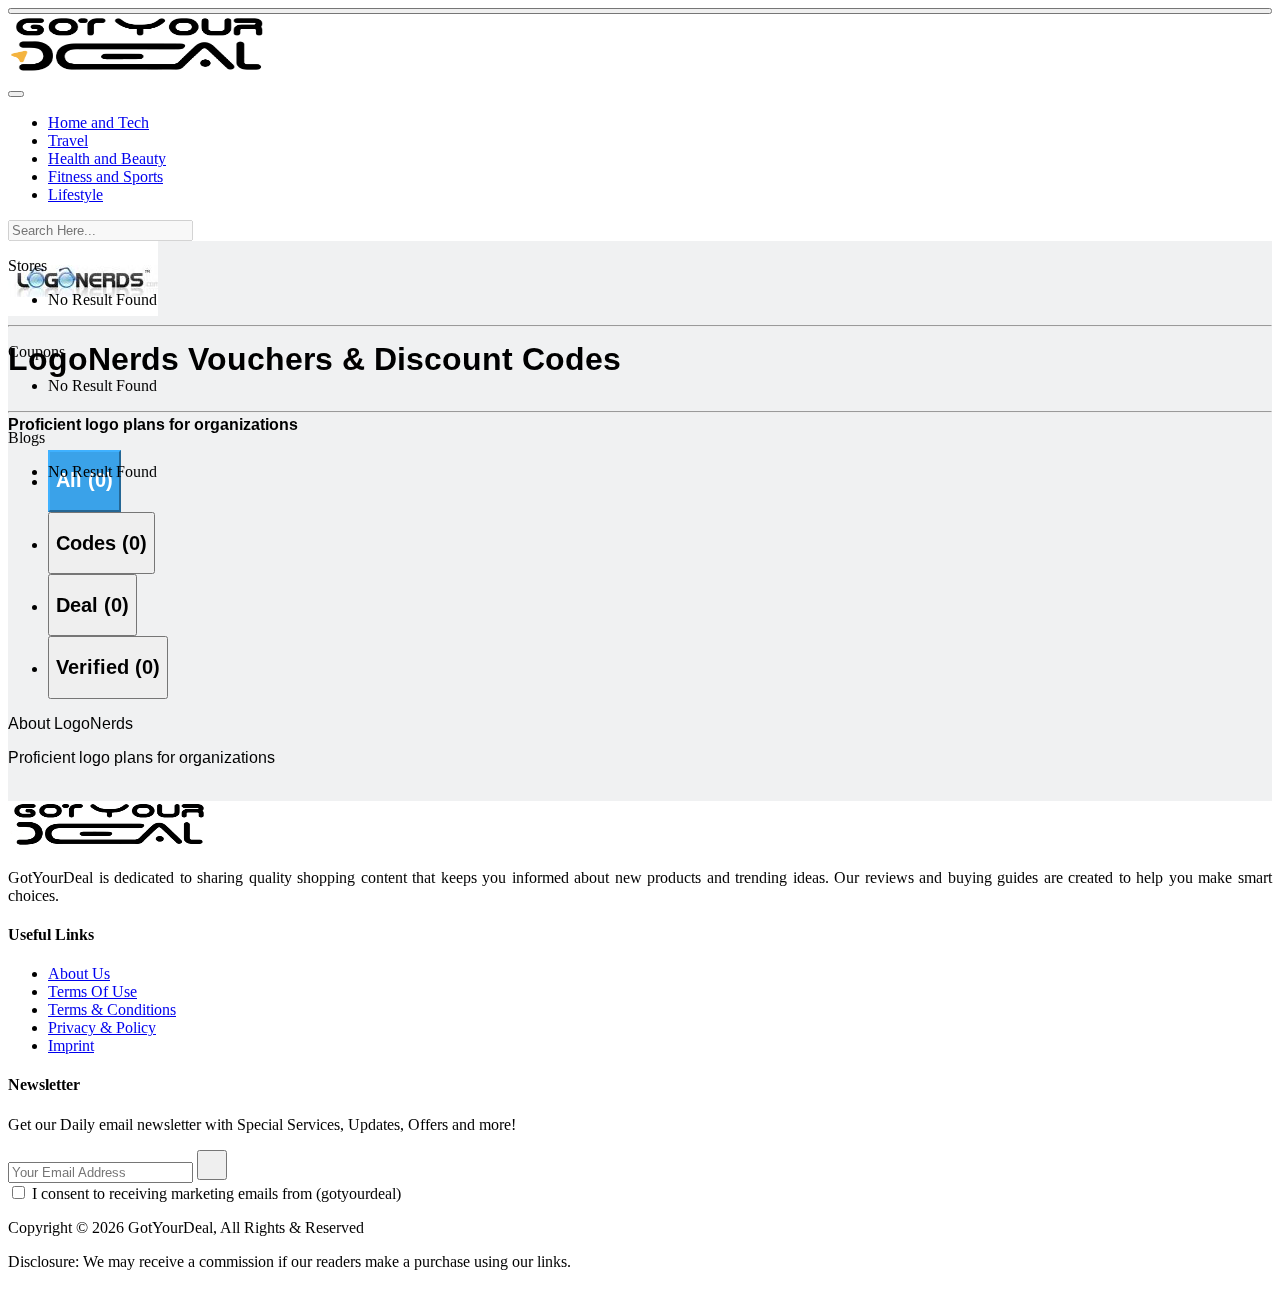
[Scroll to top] (640, 11)
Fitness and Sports (105, 176)
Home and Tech (98, 122)
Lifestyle (75, 194)
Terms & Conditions (112, 1009)
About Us (79, 973)
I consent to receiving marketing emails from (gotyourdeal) (216, 1193)
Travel (68, 140)
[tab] (101, 543)
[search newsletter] (212, 1165)
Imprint (71, 1045)
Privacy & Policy (102, 1027)
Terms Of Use (92, 991)
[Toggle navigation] (16, 94)
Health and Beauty (107, 158)
